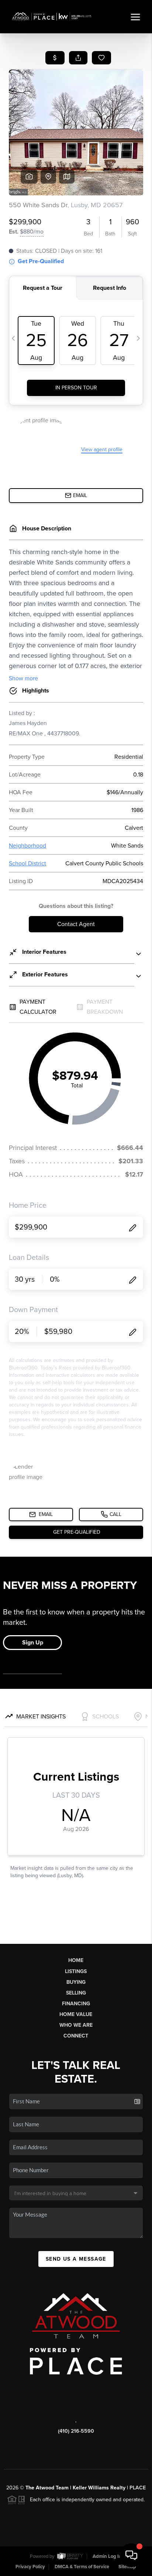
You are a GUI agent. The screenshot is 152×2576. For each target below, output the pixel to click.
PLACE (138, 2488)
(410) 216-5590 (76, 2431)
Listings (76, 1971)
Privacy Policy (30, 2567)
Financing (76, 2004)
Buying (76, 1982)
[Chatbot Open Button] (131, 2555)
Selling (76, 1993)
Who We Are (76, 2025)
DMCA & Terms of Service (82, 2567)
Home (76, 1960)
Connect (76, 2036)
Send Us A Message (76, 2259)
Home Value (76, 2014)
